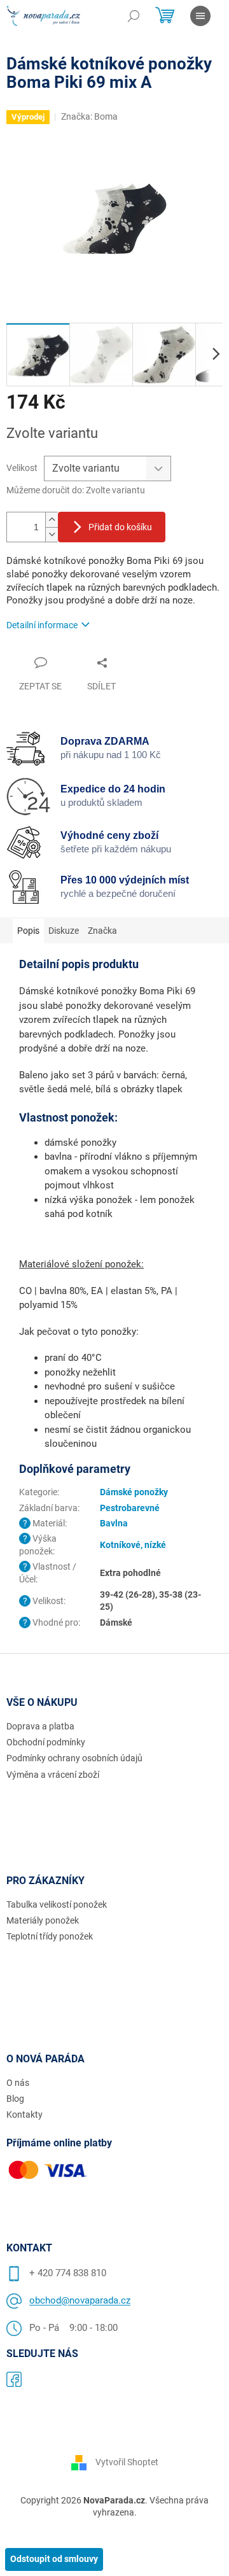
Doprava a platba (40, 1726)
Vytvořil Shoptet (127, 2461)
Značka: (89, 116)
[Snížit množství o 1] (52, 534)
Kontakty (24, 2115)
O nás (18, 2083)
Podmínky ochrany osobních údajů (74, 1758)
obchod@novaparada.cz (80, 2300)
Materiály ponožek (43, 1920)
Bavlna (114, 1523)
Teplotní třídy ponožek (50, 1936)
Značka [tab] (102, 931)
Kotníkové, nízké (133, 1545)
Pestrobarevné (130, 1508)
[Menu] (200, 16)
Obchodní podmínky (46, 1742)
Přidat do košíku (120, 527)
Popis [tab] (28, 931)
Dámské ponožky (134, 1492)
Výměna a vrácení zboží (53, 1775)
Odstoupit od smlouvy (54, 2559)
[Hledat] (134, 16)
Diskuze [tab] (64, 931)
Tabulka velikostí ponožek (57, 1904)
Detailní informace (42, 625)
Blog (15, 2099)
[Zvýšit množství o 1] (52, 520)
